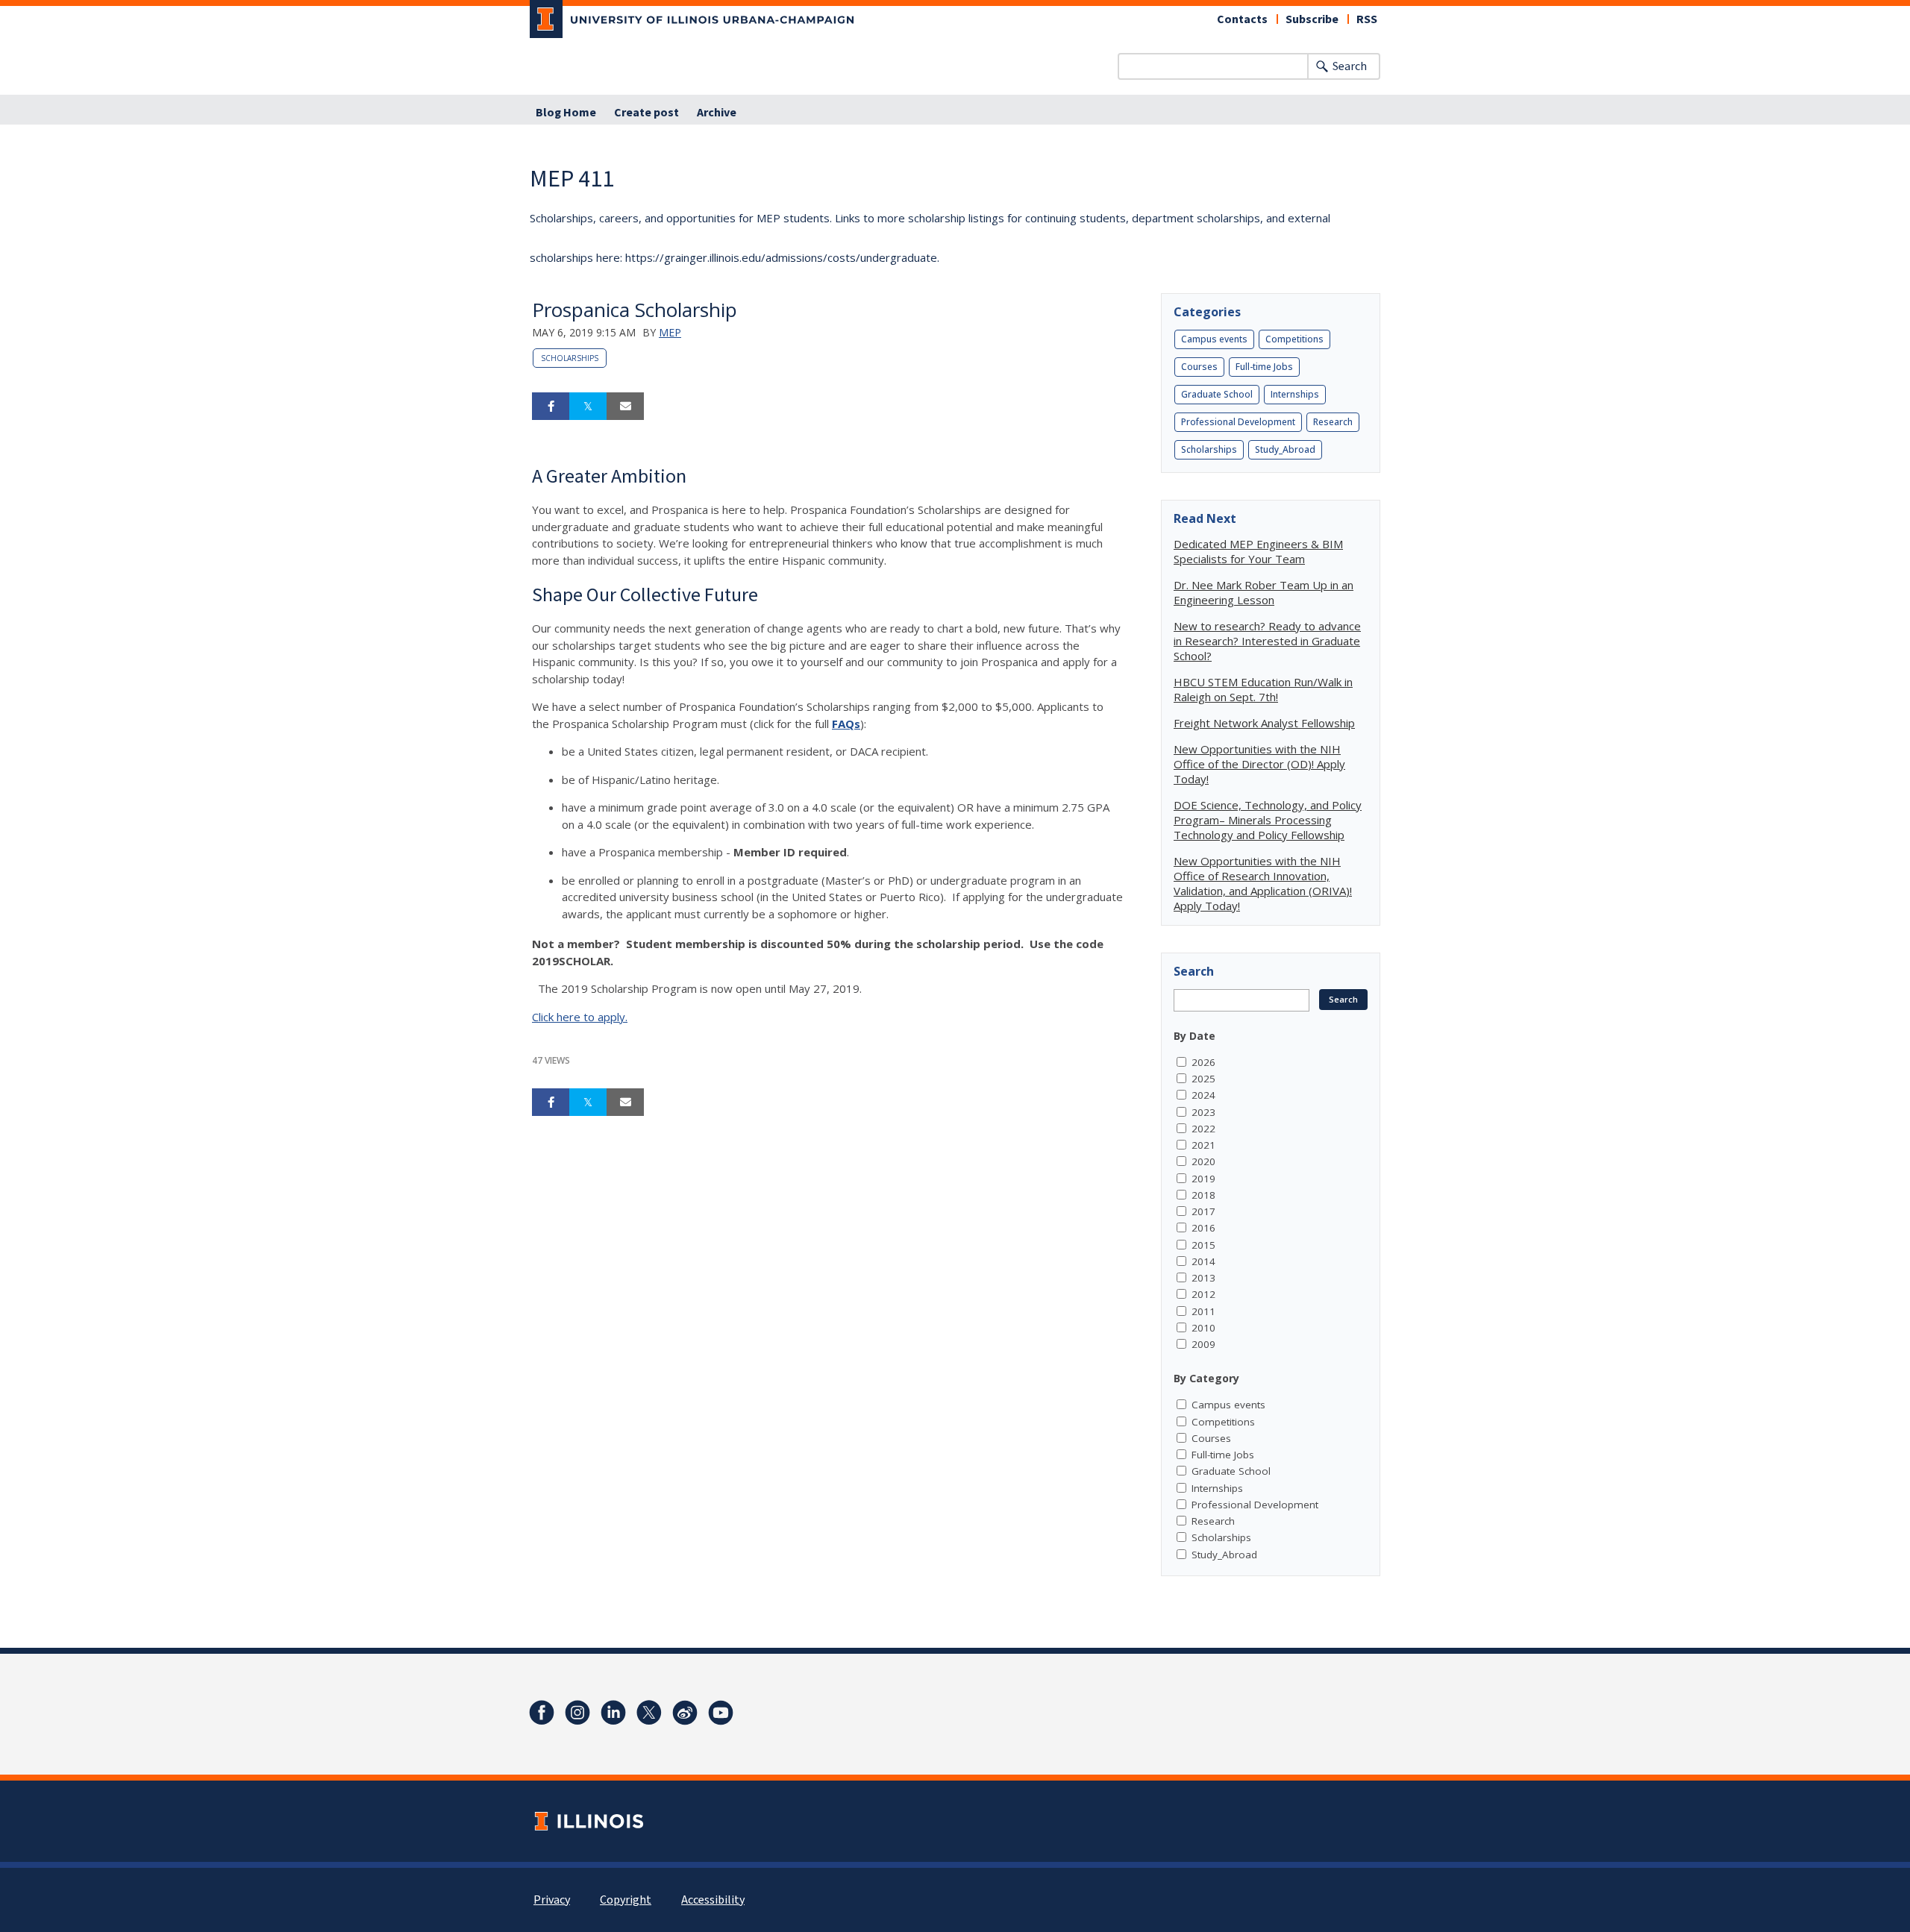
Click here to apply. (580, 1017)
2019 (1203, 1179)
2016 (1203, 1228)
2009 (1203, 1344)
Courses (1199, 367)
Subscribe (1312, 19)
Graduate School (1217, 394)
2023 (1203, 1112)
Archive (717, 113)
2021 (1203, 1145)
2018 (1203, 1195)
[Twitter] (649, 1713)
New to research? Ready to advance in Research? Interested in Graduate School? (1267, 641)
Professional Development (1238, 422)
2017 (1203, 1211)
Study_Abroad (1285, 449)
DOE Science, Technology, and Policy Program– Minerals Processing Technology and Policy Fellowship (1268, 820)
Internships (1295, 394)
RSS (1367, 19)
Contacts (1242, 19)
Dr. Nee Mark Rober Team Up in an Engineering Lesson (1264, 592)
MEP (670, 332)
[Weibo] (685, 1713)
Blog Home (566, 113)
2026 (1203, 1062)
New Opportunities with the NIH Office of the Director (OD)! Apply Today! (1259, 764)
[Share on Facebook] (551, 407)
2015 (1203, 1245)
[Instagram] (577, 1713)
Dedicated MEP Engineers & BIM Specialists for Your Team (1258, 551)
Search (1350, 66)
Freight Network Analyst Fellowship (1264, 723)
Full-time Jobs (1264, 367)
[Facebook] (542, 1713)
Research (1333, 422)
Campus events (1214, 339)
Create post (646, 113)
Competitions (1294, 339)
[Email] (625, 407)
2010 (1203, 1328)
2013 (1203, 1278)
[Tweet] (588, 407)
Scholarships (570, 358)
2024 (1203, 1095)
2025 (1203, 1079)
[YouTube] (721, 1713)
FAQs (846, 724)
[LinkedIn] (613, 1713)
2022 (1203, 1129)
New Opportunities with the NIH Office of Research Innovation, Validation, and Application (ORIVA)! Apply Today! (1263, 883)
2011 (1203, 1311)
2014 (1203, 1261)
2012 (1203, 1294)
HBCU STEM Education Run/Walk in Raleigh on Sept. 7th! (1263, 689)
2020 (1203, 1161)
